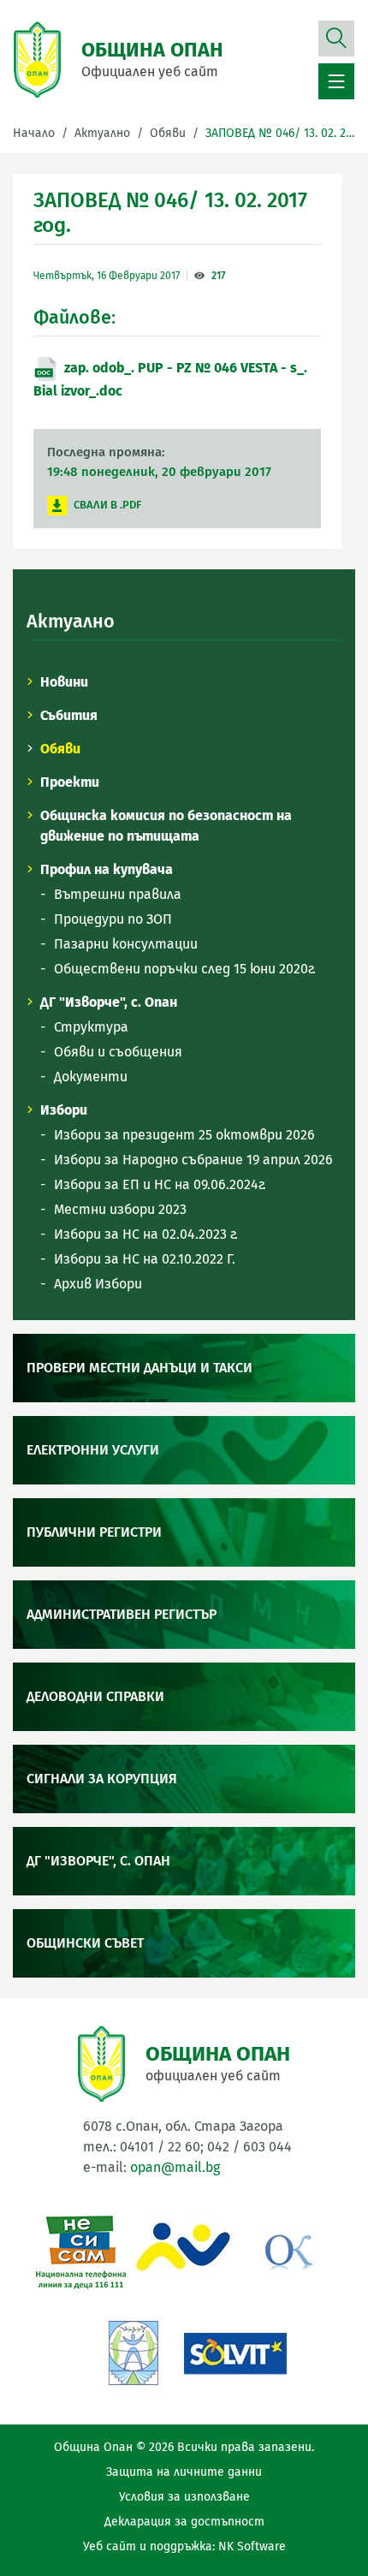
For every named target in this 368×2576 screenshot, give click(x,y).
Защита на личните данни (184, 2472)
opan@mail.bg (175, 2167)
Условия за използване (184, 2497)
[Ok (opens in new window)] (287, 2249)
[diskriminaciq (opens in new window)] (133, 2351)
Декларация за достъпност (184, 2522)
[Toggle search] (336, 42)
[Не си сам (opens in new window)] (81, 2249)
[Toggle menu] (336, 81)
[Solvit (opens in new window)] (235, 2351)
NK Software (252, 2546)
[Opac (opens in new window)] (184, 2249)
